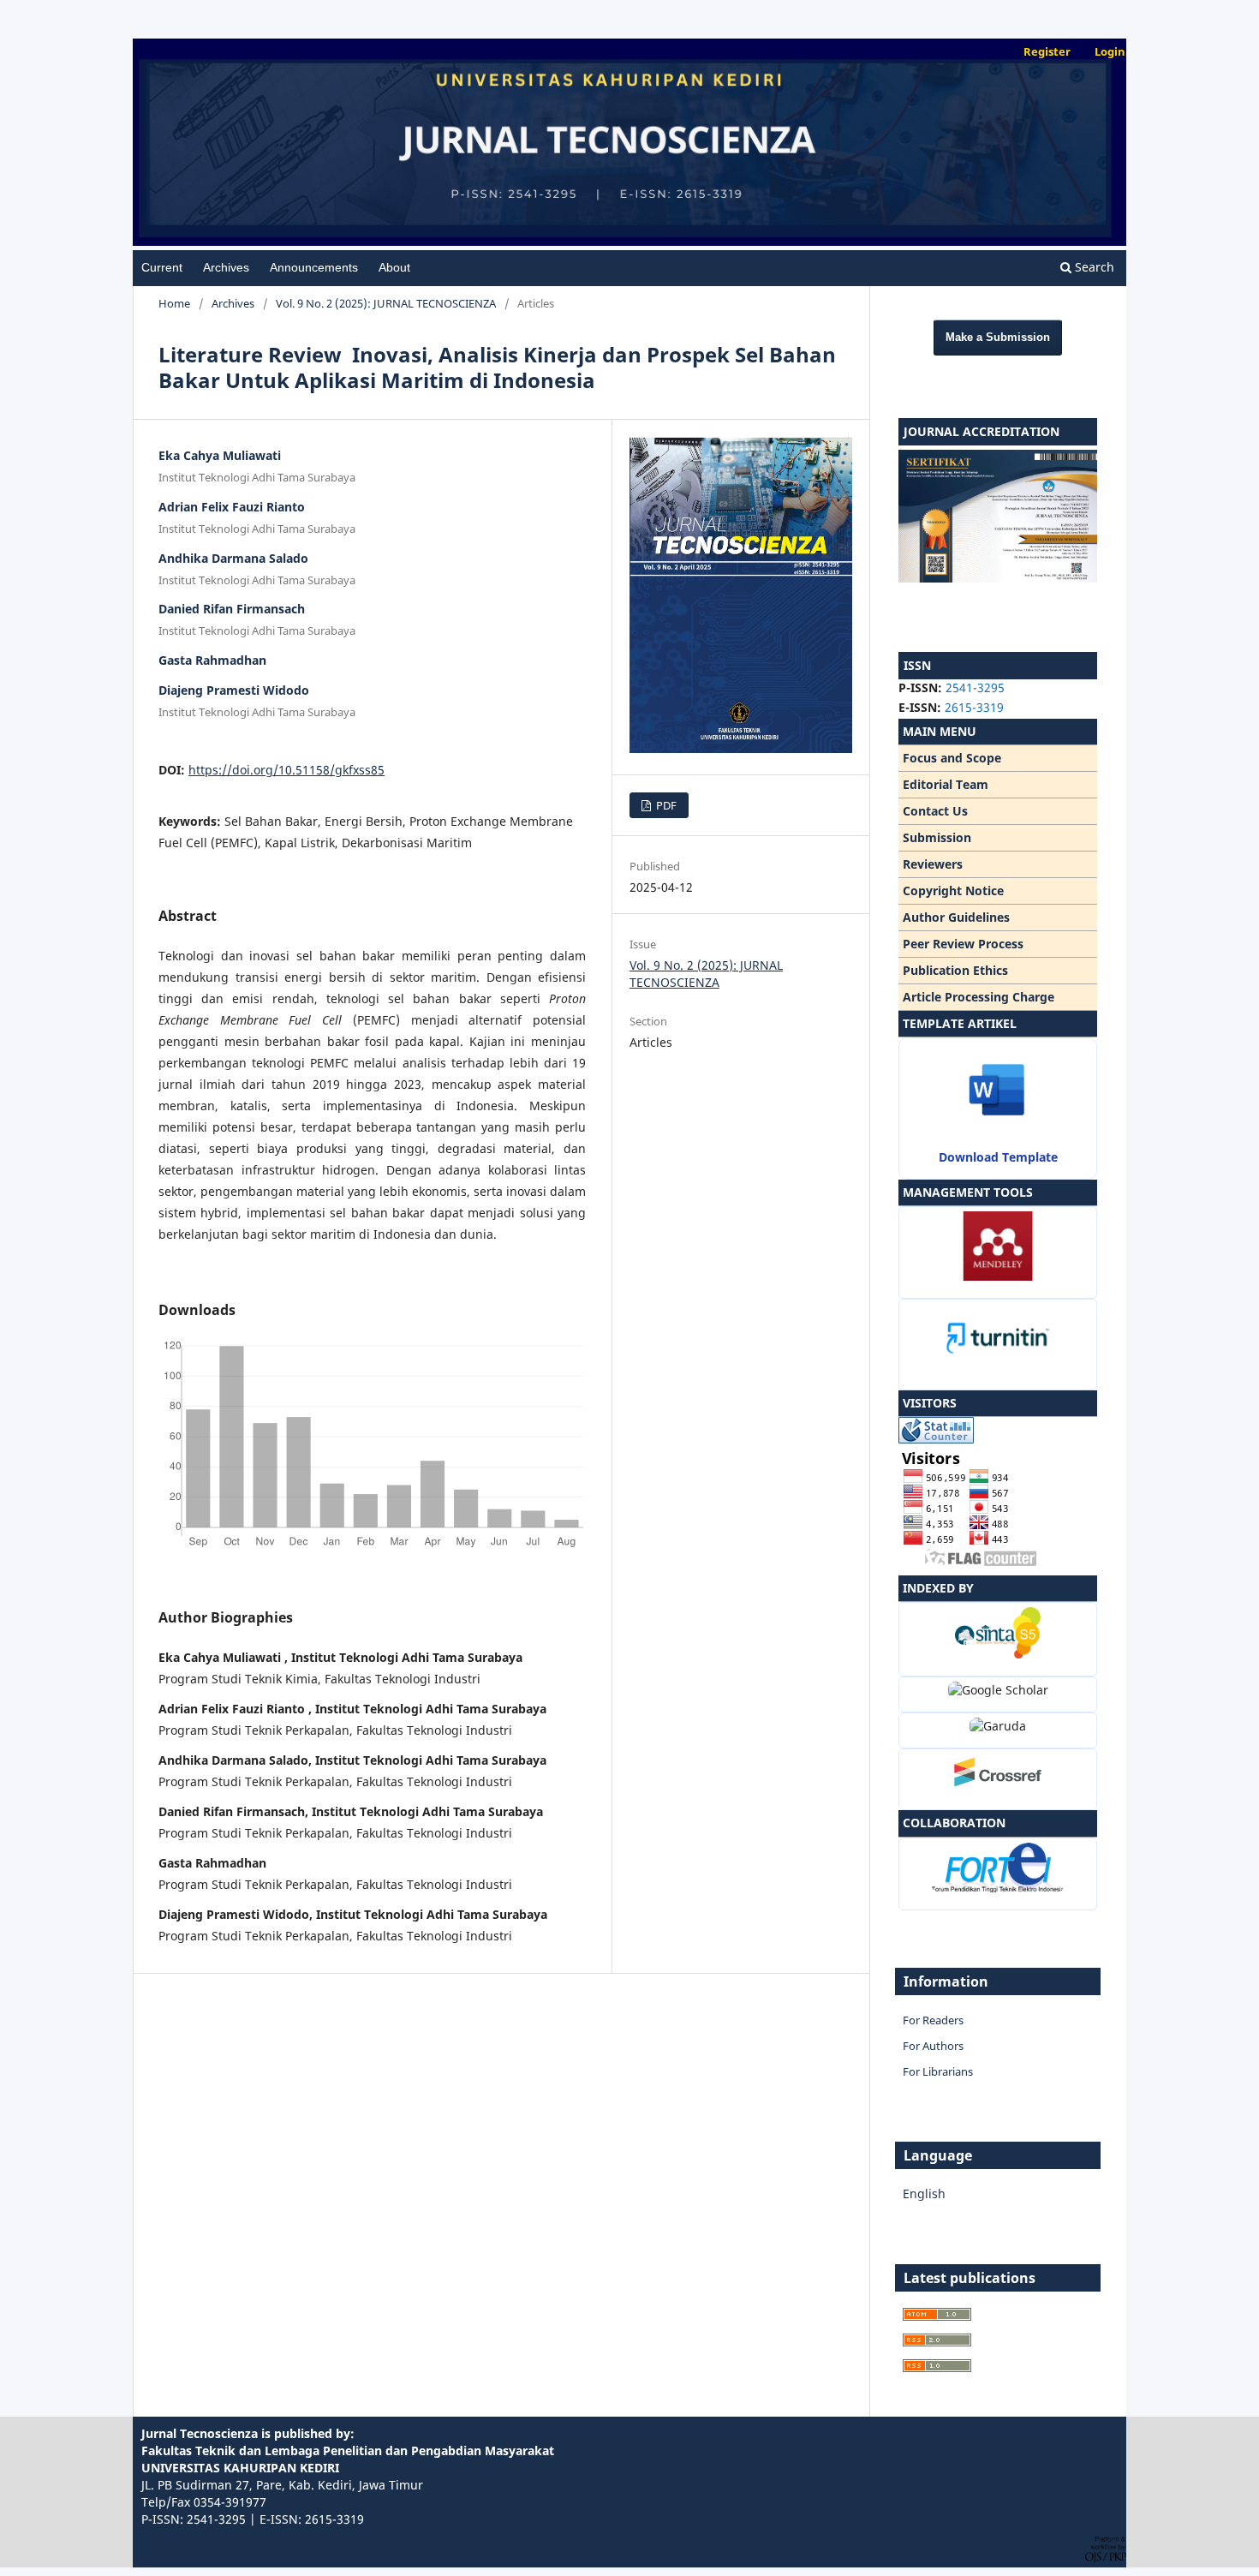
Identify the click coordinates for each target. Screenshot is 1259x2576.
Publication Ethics (955, 970)
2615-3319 (974, 707)
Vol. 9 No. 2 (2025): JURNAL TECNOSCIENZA (386, 303)
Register (1047, 51)
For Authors (933, 2046)
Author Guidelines (956, 917)
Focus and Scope (952, 758)
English (924, 2193)
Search (1093, 267)
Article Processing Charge (979, 997)
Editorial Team (946, 784)
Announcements (314, 267)
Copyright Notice (953, 891)
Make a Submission (998, 337)
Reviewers (933, 864)
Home (174, 303)
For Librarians (938, 2071)
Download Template (998, 1157)
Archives (226, 267)
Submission (937, 837)
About (394, 267)
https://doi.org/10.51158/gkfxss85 (286, 770)
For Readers (933, 2020)
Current (162, 267)
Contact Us (935, 811)
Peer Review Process (963, 944)
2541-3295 (975, 687)
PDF (665, 805)
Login (1110, 51)
